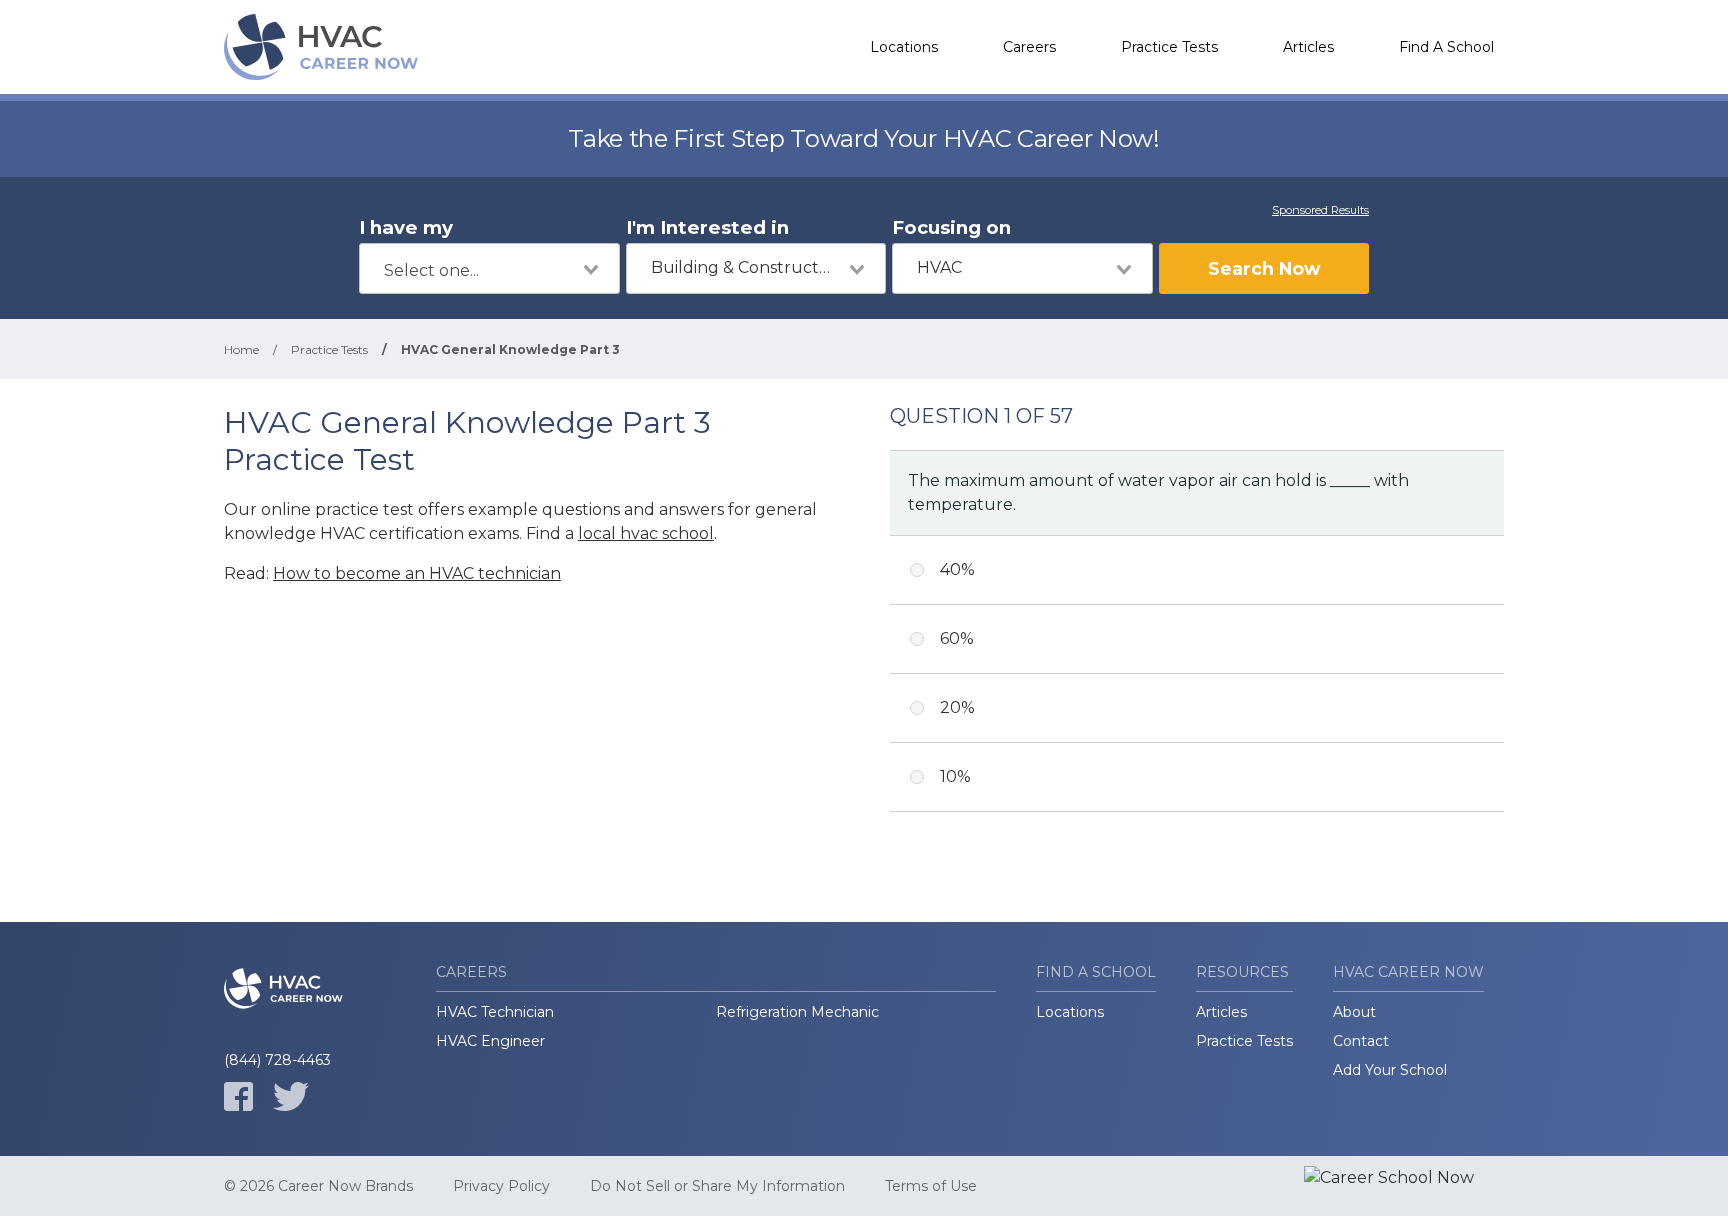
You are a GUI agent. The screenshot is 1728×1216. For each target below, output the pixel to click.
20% (957, 707)
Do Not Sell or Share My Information (717, 1186)
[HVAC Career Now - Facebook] (238, 1096)
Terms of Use (931, 1186)
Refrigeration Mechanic (797, 1012)
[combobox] (489, 268)
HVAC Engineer (490, 1041)
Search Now (1264, 268)
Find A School (1446, 47)
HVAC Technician (495, 1012)
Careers (1029, 47)
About (1354, 1012)
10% (955, 776)
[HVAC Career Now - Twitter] (291, 1096)
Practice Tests (1169, 47)
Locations (904, 47)
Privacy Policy (501, 1186)
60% (957, 638)
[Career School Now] (1404, 1186)
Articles (1308, 47)
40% (957, 569)
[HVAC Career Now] (324, 47)
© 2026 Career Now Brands (318, 1186)
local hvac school (646, 533)
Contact (1361, 1041)
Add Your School (1390, 1070)
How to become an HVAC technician (417, 573)
